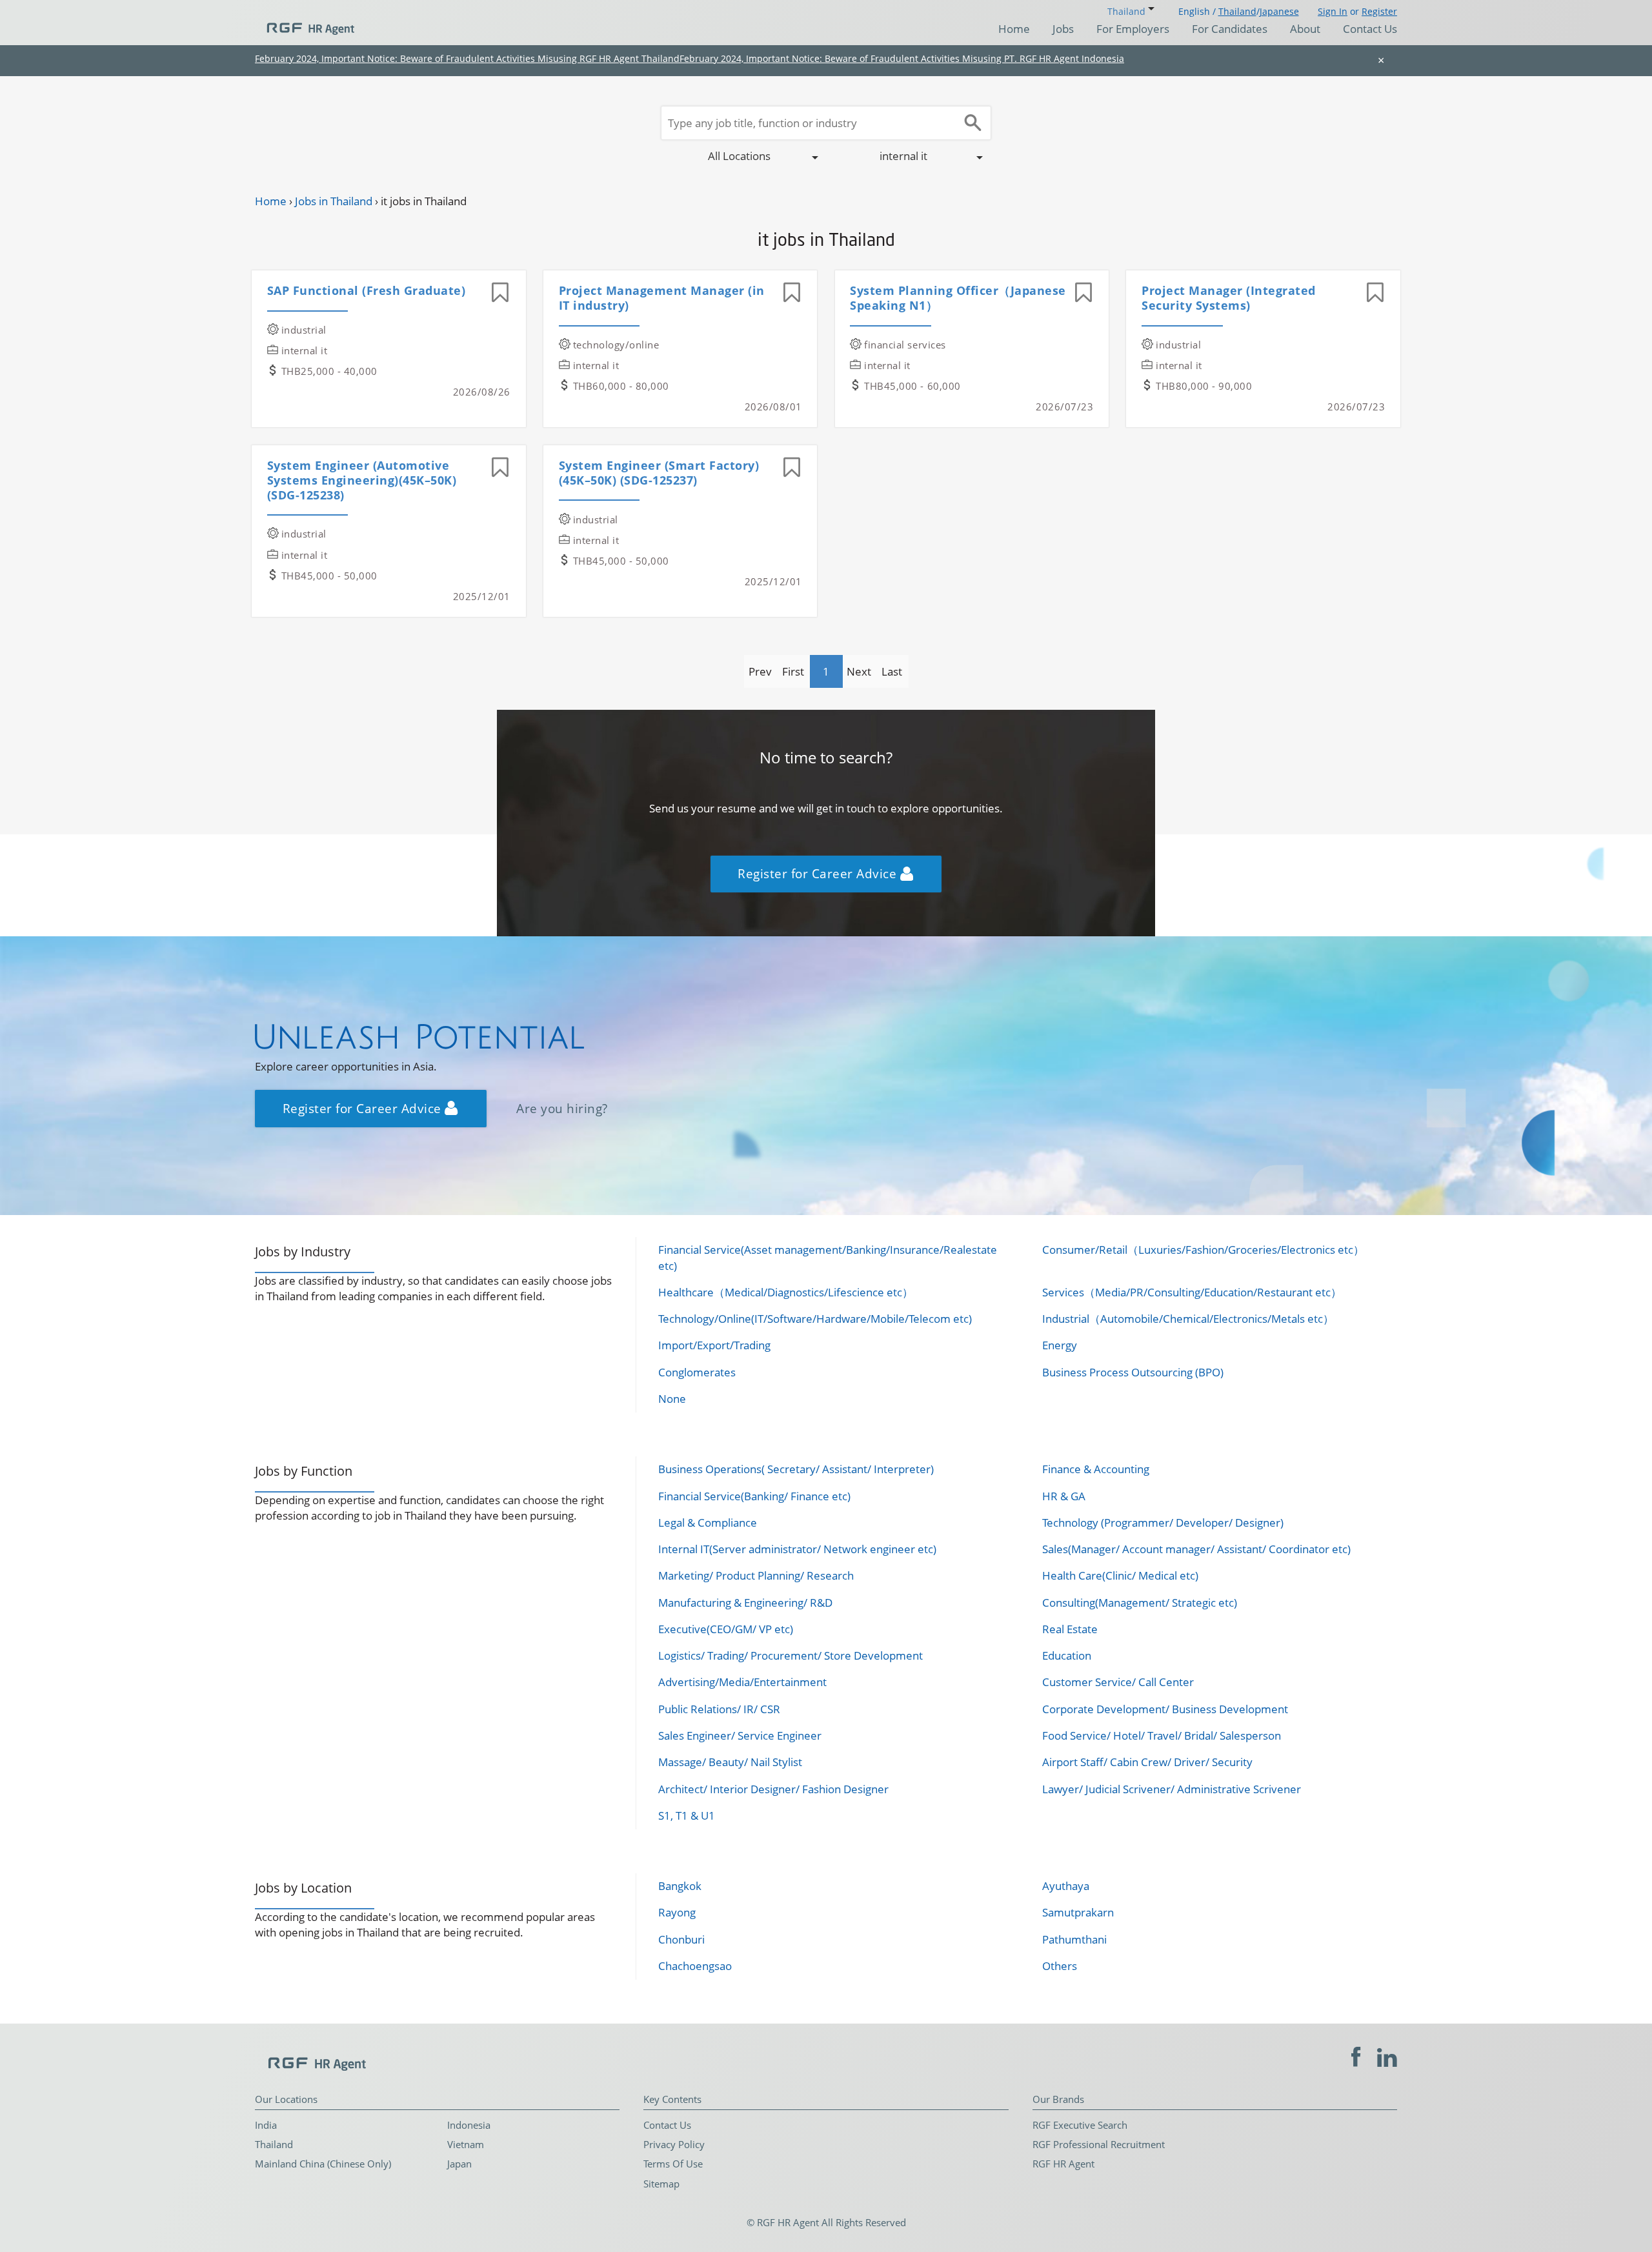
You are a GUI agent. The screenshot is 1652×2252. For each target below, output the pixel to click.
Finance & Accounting (1096, 1469)
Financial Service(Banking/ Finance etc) (754, 1496)
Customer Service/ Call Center (1118, 1682)
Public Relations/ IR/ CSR (719, 1709)
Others (1060, 1966)
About (1305, 29)
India (266, 2125)
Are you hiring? (562, 1108)
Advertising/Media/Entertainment (742, 1682)
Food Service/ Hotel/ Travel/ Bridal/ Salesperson (1162, 1735)
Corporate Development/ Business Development (1165, 1709)
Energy (1060, 1345)
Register (1379, 11)
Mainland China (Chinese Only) (323, 2164)
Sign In (1333, 11)
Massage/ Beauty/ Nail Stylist (730, 1762)
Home (1014, 29)
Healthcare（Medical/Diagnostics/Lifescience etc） (786, 1292)
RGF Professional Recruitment (1099, 2144)
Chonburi (681, 1939)
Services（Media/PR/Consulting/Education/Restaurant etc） (1192, 1292)
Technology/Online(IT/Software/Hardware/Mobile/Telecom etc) (815, 1319)
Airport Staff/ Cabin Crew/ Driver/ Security (1147, 1762)
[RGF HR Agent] (305, 23)
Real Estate (1070, 1629)
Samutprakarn (1078, 1912)
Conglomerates (697, 1372)
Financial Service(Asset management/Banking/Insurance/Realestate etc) (828, 1257)
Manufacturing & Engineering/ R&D (745, 1603)
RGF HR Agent (1063, 2164)
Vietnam (466, 2144)
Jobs (1063, 29)
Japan (459, 2164)
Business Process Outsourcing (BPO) (1133, 1372)
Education (1067, 1655)
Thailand (1237, 11)
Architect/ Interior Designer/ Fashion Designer (773, 1789)
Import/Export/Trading (714, 1345)
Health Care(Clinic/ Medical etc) (1120, 1575)
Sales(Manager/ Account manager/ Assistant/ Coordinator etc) (1196, 1549)
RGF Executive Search (1080, 2125)
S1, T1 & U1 (687, 1815)
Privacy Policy (674, 2144)
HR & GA (1064, 1496)
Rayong (677, 1912)
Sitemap (661, 2184)
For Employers (1133, 29)
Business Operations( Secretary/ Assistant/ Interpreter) (796, 1469)
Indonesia (469, 2125)
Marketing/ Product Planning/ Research (756, 1575)
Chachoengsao (695, 1966)
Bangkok (680, 1886)
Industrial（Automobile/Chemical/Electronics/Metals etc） (1188, 1319)
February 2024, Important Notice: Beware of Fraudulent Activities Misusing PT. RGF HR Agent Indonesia (902, 58)
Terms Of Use (673, 2164)
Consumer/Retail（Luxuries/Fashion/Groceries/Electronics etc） (1203, 1250)
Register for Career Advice (819, 873)
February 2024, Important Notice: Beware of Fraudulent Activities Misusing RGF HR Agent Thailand (467, 58)
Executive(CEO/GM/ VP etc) (726, 1629)
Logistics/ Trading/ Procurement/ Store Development (791, 1655)
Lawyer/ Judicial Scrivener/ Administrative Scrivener (1172, 1789)
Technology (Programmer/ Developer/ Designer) (1163, 1523)
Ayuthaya (1066, 1886)
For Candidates (1230, 29)
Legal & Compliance (708, 1523)
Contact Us (1370, 29)
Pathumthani (1074, 1939)
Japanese (1279, 11)
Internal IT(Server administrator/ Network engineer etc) (797, 1549)
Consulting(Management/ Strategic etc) (1140, 1603)
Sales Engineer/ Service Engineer (740, 1735)
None (672, 1399)
